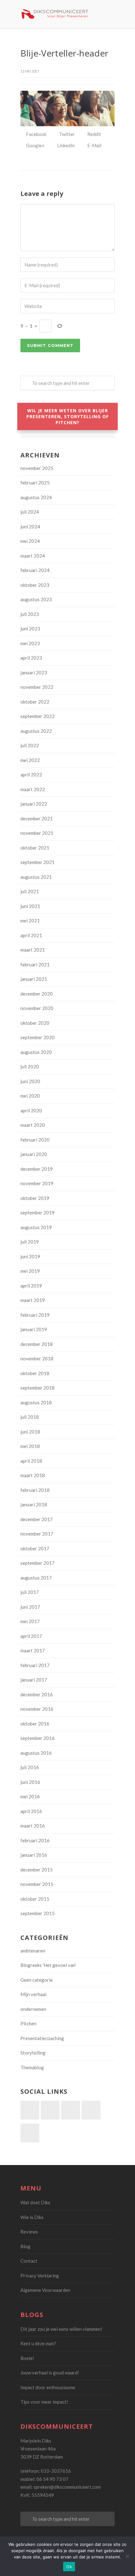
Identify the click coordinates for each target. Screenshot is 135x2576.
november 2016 (37, 1709)
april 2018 (31, 1461)
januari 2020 (34, 1154)
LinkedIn (65, 145)
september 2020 (38, 1037)
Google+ (35, 145)
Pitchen (28, 2023)
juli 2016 (30, 1767)
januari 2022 (34, 804)
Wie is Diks (32, 2217)
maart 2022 (33, 789)
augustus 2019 (36, 1227)
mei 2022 (30, 760)
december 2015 (37, 1870)
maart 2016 (33, 1826)
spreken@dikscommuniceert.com (67, 2487)
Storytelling (33, 2053)
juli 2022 (30, 745)
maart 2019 (33, 1300)
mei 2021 (30, 921)
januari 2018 (34, 1504)
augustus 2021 (36, 877)
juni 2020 (30, 1081)
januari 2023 (34, 672)
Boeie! (27, 2358)
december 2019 (37, 1169)
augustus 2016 (36, 1753)
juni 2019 (30, 1256)
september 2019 (38, 1212)
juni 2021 (30, 906)
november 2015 (37, 1884)
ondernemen (33, 2009)
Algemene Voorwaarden (45, 2290)
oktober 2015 (35, 1899)
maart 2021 (33, 950)
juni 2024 (30, 527)
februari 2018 (35, 1490)
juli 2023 (30, 614)
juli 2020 (30, 1067)
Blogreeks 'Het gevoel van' (48, 1965)
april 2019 (31, 1286)
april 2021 (31, 935)
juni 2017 (30, 1607)
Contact (29, 2261)
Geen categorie (37, 1980)
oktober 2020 (35, 1023)
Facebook (36, 134)
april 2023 (31, 658)
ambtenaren (33, 1951)
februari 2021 (35, 964)
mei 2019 (30, 1271)
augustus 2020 (36, 1052)
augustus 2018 (36, 1402)
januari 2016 (34, 1855)
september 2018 (38, 1388)
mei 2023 (30, 643)
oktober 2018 (35, 1373)
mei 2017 (30, 1621)
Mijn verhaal (33, 1994)
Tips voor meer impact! (44, 2402)
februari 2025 (35, 483)
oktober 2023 (35, 585)
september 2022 (38, 716)
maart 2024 (33, 556)
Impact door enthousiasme (48, 2387)
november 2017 (37, 1534)
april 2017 (31, 1636)
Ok (69, 2567)
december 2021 (37, 818)
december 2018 (37, 1344)
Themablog (32, 2067)
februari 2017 (35, 1665)
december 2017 (37, 1519)
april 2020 (31, 1110)
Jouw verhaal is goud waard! (50, 2373)
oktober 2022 (35, 702)
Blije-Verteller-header (64, 53)
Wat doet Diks (35, 2202)
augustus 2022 (36, 731)
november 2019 (37, 1183)
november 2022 (37, 687)
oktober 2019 (35, 1198)
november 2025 (37, 468)
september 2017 (38, 1563)
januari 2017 (34, 1680)
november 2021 (37, 833)
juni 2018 (30, 1432)
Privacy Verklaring (40, 2276)
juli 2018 (30, 1417)
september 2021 (38, 862)
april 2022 (31, 775)
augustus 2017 (36, 1578)
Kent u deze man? (38, 2343)
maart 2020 (33, 1125)
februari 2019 (35, 1315)
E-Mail (94, 145)
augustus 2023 (36, 599)
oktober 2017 (35, 1548)
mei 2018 (30, 1446)
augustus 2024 (36, 497)
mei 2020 (30, 1096)
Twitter (66, 134)
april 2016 (31, 1811)
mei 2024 (30, 541)
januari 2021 (34, 979)
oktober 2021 (35, 848)
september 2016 (38, 1738)
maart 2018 (33, 1475)
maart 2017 (33, 1650)
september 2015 (38, 1913)
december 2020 (37, 994)
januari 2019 (34, 1329)
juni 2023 (30, 629)
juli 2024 (30, 512)
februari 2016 (35, 1840)
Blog (25, 2246)
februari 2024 (35, 570)
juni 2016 (30, 1782)
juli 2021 (30, 891)
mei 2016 (30, 1796)
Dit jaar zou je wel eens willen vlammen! (61, 2329)
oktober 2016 (35, 1724)
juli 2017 (30, 1592)
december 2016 (37, 1694)
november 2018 (37, 1358)
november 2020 (37, 1008)
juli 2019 (30, 1242)
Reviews (29, 2232)
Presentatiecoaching (42, 2038)
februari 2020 (35, 1140)
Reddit (94, 134)
